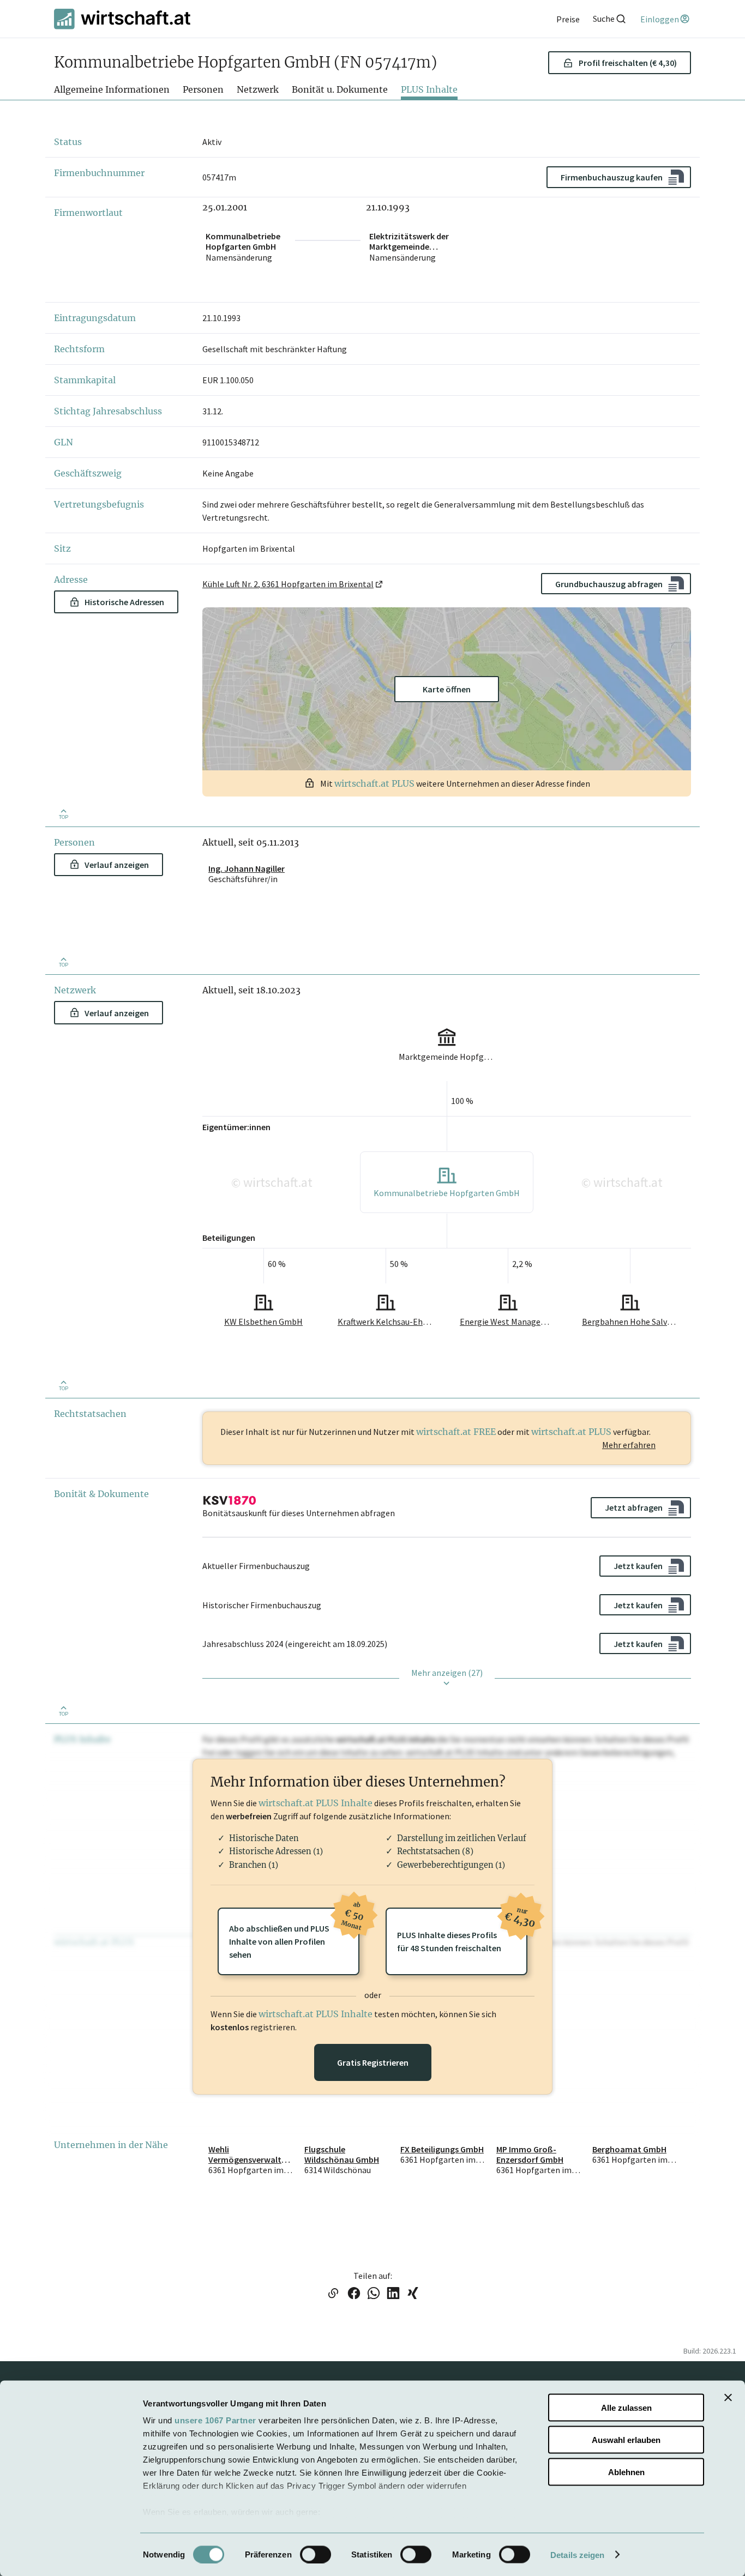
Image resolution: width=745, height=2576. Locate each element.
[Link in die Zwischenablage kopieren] (333, 2294)
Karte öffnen (447, 689)
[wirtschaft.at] (122, 19)
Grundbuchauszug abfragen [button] (609, 584)
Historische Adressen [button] (124, 602)
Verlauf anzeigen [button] (117, 865)
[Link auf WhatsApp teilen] (374, 2294)
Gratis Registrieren (373, 2062)
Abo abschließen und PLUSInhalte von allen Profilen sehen (294, 1934)
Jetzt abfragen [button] (634, 1507)
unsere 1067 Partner (215, 2420)
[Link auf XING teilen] (413, 2294)
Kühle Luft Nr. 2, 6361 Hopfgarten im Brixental (288, 584)
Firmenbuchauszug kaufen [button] (612, 177)
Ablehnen (626, 2472)
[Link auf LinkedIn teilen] (393, 2294)
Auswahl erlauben (626, 2439)
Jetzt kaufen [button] (638, 1566)
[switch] (316, 2554)
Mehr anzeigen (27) (447, 1673)
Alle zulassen (626, 2408)
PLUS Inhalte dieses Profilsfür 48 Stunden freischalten (462, 1931)
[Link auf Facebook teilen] (354, 2294)
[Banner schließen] (728, 2398)
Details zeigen (577, 2554)
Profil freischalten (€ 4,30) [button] (628, 63)
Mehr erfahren (629, 1445)
